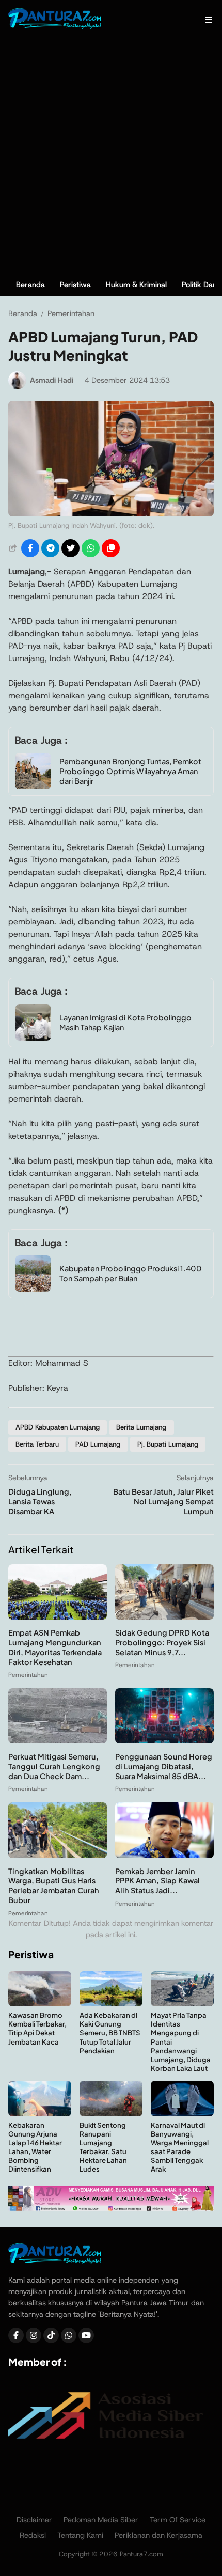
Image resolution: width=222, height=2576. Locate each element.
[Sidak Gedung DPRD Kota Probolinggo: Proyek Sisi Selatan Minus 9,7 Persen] (164, 1617)
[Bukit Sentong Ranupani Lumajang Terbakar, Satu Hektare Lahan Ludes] (111, 2114)
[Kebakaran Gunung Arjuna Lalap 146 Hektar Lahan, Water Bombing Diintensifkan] (40, 2114)
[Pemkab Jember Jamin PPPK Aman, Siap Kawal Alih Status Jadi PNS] (164, 1855)
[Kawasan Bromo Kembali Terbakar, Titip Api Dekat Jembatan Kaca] (40, 2004)
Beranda (30, 285)
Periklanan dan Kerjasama (158, 2535)
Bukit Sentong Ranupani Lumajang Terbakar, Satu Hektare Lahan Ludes (103, 2147)
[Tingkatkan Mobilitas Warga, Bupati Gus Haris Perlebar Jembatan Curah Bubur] (58, 1855)
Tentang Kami (80, 2535)
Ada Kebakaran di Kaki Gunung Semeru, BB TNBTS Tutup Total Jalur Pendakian (110, 2032)
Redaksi (33, 2535)
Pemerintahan (28, 1675)
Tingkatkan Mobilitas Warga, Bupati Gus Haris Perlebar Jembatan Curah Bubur (54, 1886)
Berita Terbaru (37, 1444)
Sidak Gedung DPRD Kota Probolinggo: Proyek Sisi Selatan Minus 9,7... (162, 1642)
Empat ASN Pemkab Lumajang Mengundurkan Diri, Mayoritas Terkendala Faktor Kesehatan (55, 1647)
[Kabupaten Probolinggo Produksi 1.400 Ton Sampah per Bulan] (33, 1289)
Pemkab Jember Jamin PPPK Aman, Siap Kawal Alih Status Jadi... (157, 1881)
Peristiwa (75, 285)
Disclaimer (34, 2520)
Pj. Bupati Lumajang (168, 1444)
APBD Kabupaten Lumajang (58, 1427)
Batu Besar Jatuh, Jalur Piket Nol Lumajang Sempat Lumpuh (163, 1501)
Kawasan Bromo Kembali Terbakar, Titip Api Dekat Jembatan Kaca (37, 2028)
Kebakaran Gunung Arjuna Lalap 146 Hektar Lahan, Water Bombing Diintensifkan (35, 2147)
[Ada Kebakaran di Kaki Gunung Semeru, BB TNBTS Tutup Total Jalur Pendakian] (111, 2004)
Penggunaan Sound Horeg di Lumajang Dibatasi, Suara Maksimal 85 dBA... (164, 1766)
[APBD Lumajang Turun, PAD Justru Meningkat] (111, 514)
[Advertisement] (111, 158)
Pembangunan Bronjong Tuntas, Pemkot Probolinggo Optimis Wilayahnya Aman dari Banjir (130, 771)
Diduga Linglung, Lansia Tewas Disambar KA (40, 1501)
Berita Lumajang (141, 1427)
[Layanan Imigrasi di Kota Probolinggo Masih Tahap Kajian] (33, 1038)
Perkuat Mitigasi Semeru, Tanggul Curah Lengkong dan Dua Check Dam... (54, 1766)
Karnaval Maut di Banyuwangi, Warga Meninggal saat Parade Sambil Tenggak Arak (180, 2147)
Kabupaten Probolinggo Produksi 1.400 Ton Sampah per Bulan (131, 1273)
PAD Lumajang (98, 1444)
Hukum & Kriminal (136, 285)
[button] (111, 548)
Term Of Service (178, 2520)
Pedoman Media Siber (101, 2520)
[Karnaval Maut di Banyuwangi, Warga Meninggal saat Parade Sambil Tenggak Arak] (182, 2114)
